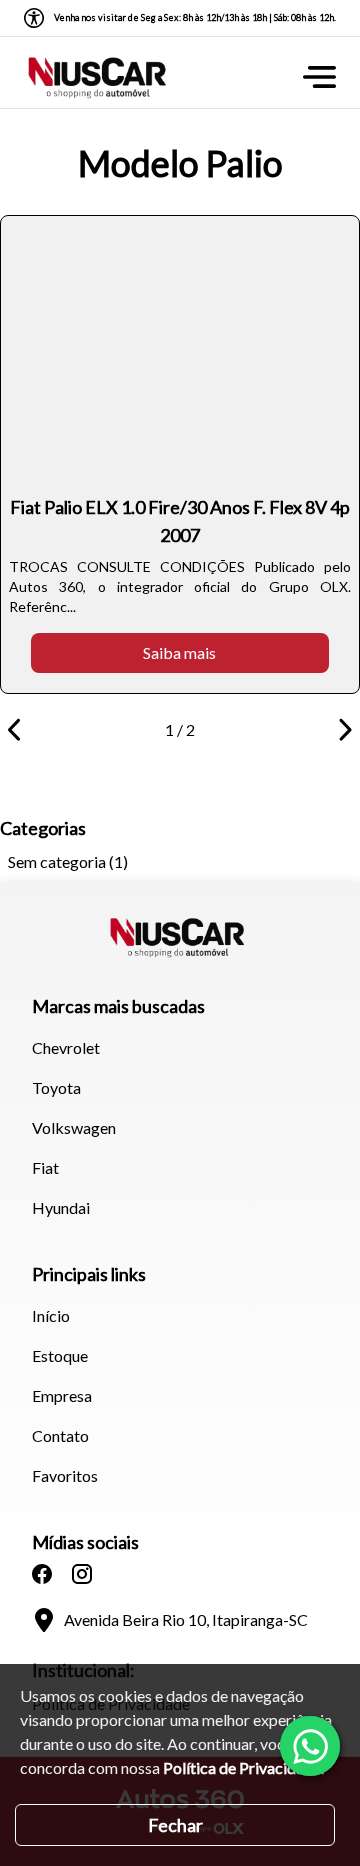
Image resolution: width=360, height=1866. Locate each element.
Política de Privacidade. (243, 1767)
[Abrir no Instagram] (82, 1574)
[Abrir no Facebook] (42, 1574)
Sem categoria (57, 861)
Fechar (175, 1825)
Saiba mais (179, 652)
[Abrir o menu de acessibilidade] (34, 18)
